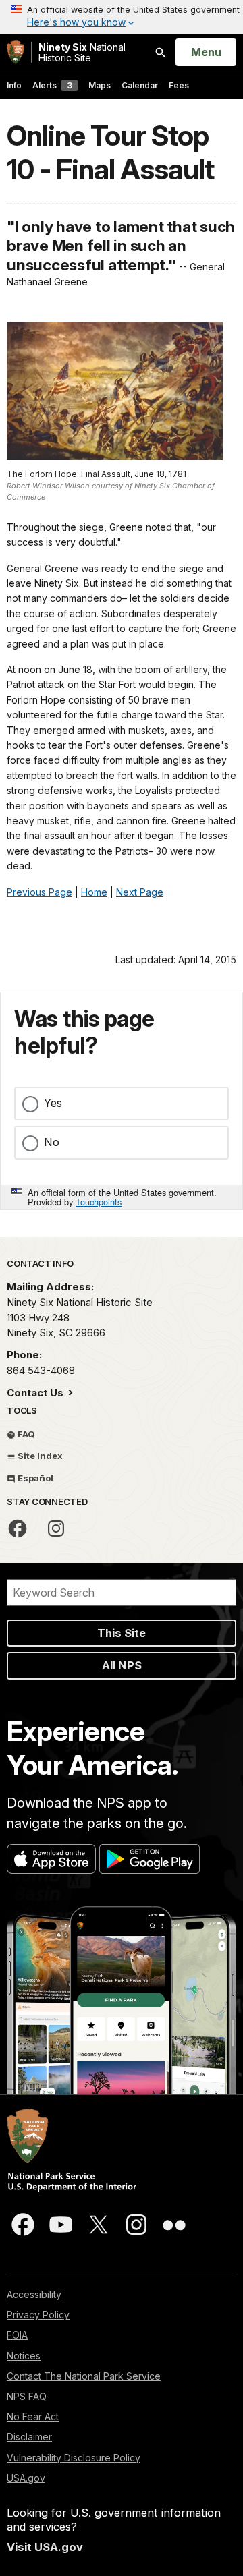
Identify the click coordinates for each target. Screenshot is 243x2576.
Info (14, 85)
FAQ (25, 1434)
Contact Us (36, 1393)
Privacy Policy (38, 2315)
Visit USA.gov (45, 2547)
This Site (122, 1633)
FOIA (17, 2335)
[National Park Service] (16, 52)
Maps (100, 85)
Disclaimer (29, 2437)
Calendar (140, 85)
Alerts (52, 85)
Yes (53, 1103)
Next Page (140, 892)
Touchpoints (99, 1202)
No (52, 1142)
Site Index (39, 1456)
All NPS (122, 1665)
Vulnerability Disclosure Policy (74, 2458)
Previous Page (39, 892)
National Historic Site (82, 52)
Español (34, 1478)
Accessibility (34, 2294)
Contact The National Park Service (84, 2376)
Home (94, 892)
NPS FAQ (27, 2396)
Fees (179, 85)
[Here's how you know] (122, 17)
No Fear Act (33, 2416)
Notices (24, 2356)
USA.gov (26, 2478)
